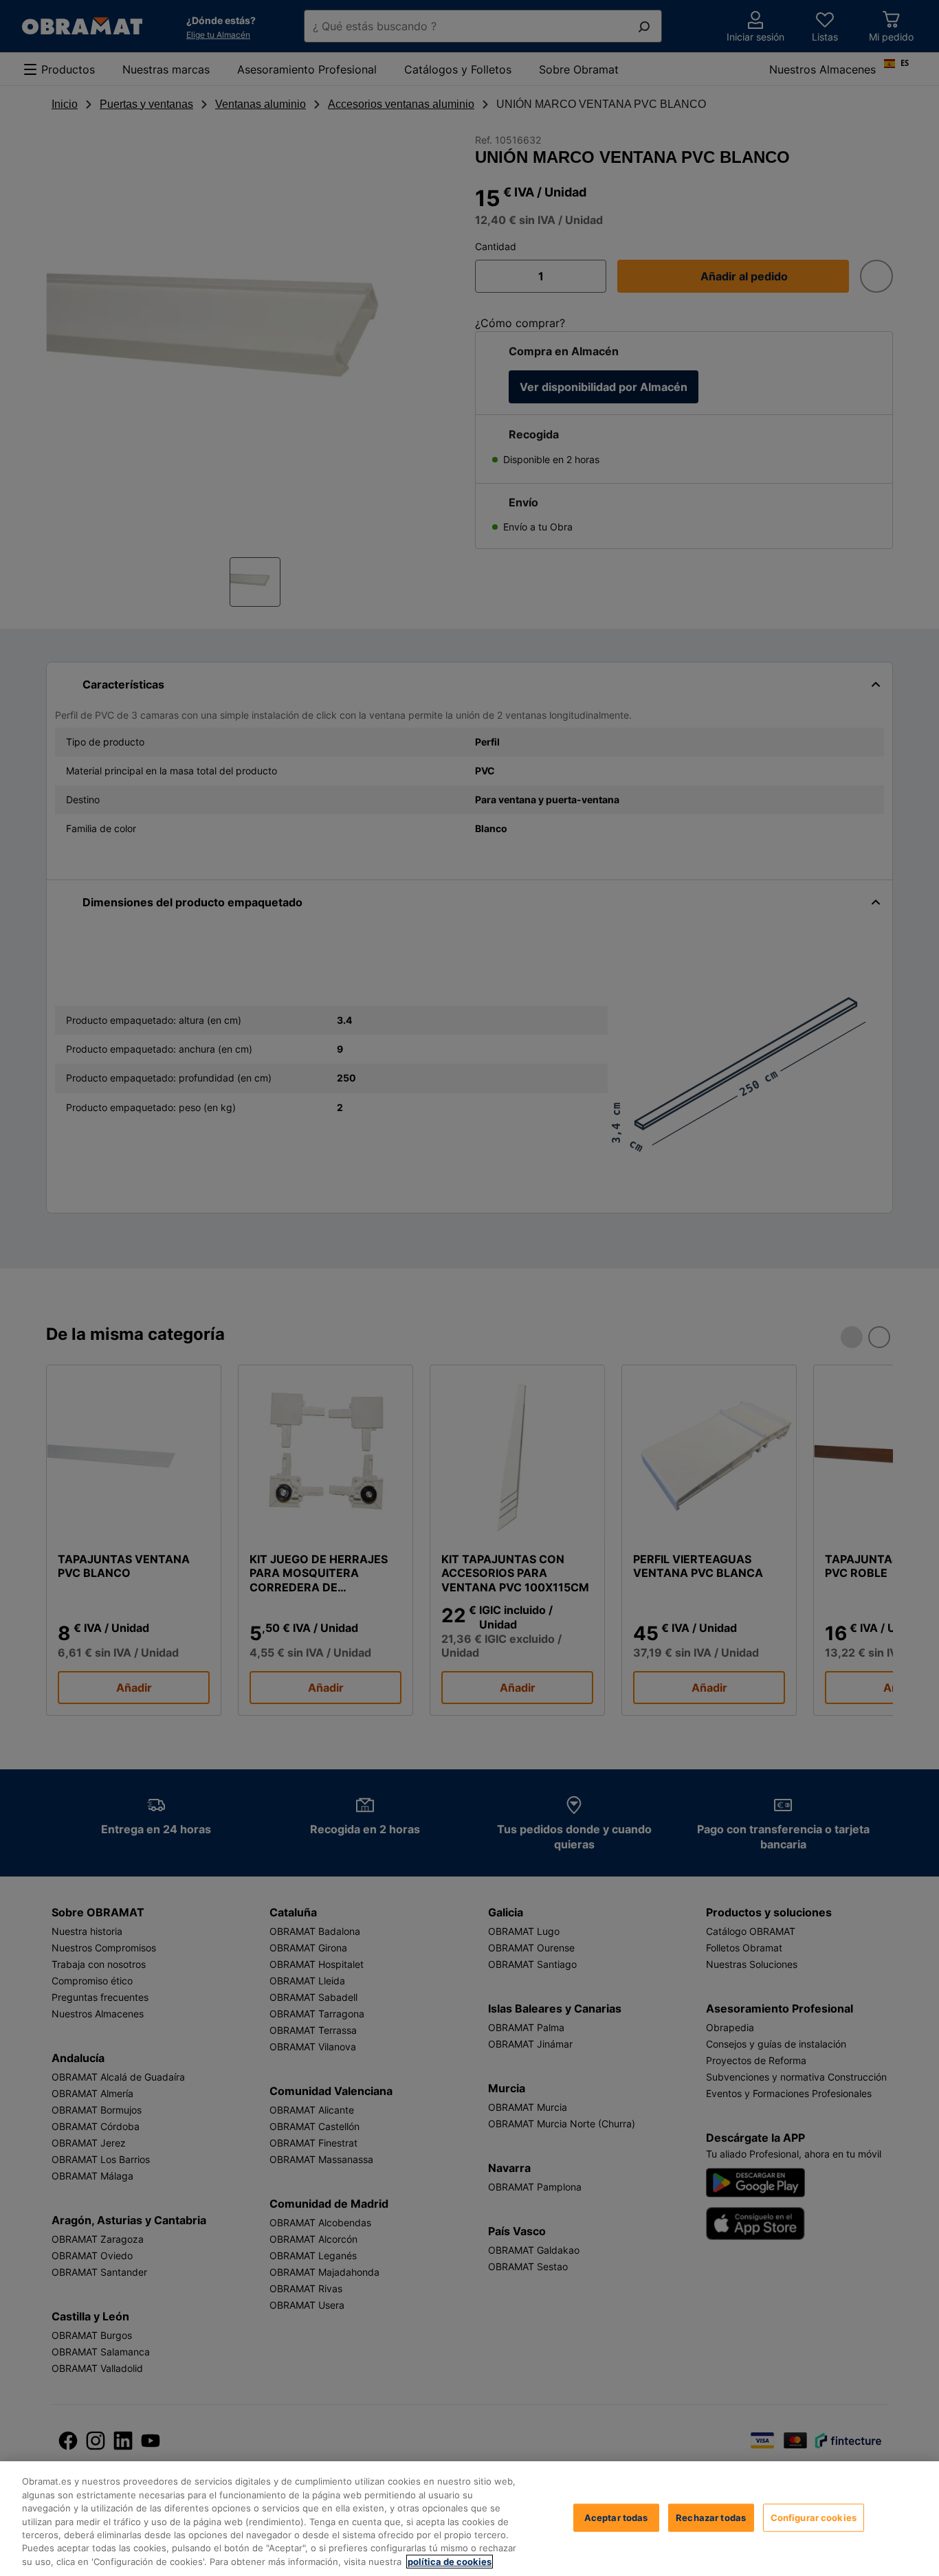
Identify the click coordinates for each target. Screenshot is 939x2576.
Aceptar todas (616, 2517)
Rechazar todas (711, 2517)
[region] (469, 2519)
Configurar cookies (814, 2517)
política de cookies (450, 2562)
